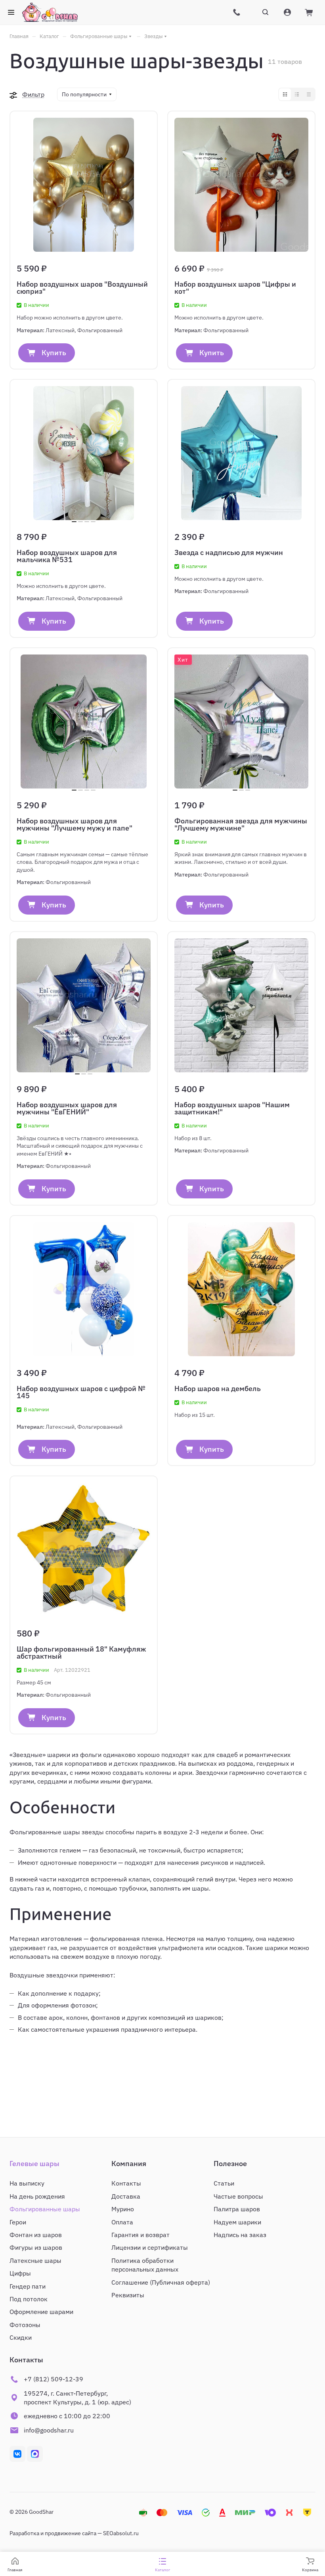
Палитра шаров (237, 2209)
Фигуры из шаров (36, 2247)
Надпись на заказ (240, 2235)
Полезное (230, 2164)
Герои (18, 2222)
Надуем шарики (237, 2222)
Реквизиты (128, 2295)
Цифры (20, 2273)
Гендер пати (28, 2286)
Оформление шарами (41, 2312)
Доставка (126, 2196)
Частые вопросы (238, 2196)
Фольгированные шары (45, 2209)
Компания (129, 2164)
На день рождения (37, 2196)
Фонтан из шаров (36, 2235)
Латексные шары (35, 2260)
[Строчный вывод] (297, 94)
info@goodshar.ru (49, 2430)
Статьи (224, 2183)
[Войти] (287, 15)
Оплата (122, 2222)
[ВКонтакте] (17, 2454)
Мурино (123, 2209)
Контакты (126, 2183)
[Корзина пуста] (310, 12)
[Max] (35, 2454)
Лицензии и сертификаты (150, 2247)
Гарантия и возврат (141, 2235)
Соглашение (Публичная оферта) (161, 2282)
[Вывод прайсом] (309, 94)
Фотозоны (25, 2325)
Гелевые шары (34, 2164)
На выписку (27, 2183)
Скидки (21, 2337)
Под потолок (29, 2299)
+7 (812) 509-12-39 (54, 2379)
